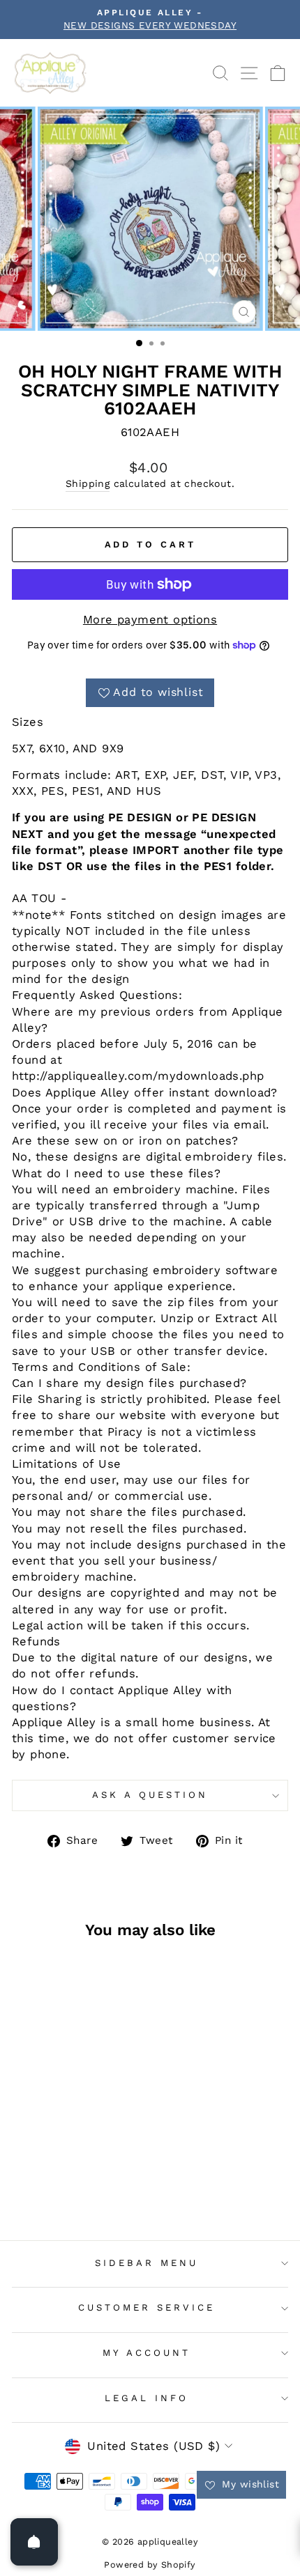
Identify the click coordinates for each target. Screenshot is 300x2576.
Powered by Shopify (150, 2565)
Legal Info (147, 2398)
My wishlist (249, 2484)
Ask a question (150, 1795)
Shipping (88, 483)
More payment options (150, 620)
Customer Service (147, 2307)
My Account (147, 2353)
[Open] (34, 2542)
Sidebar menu (147, 2263)
